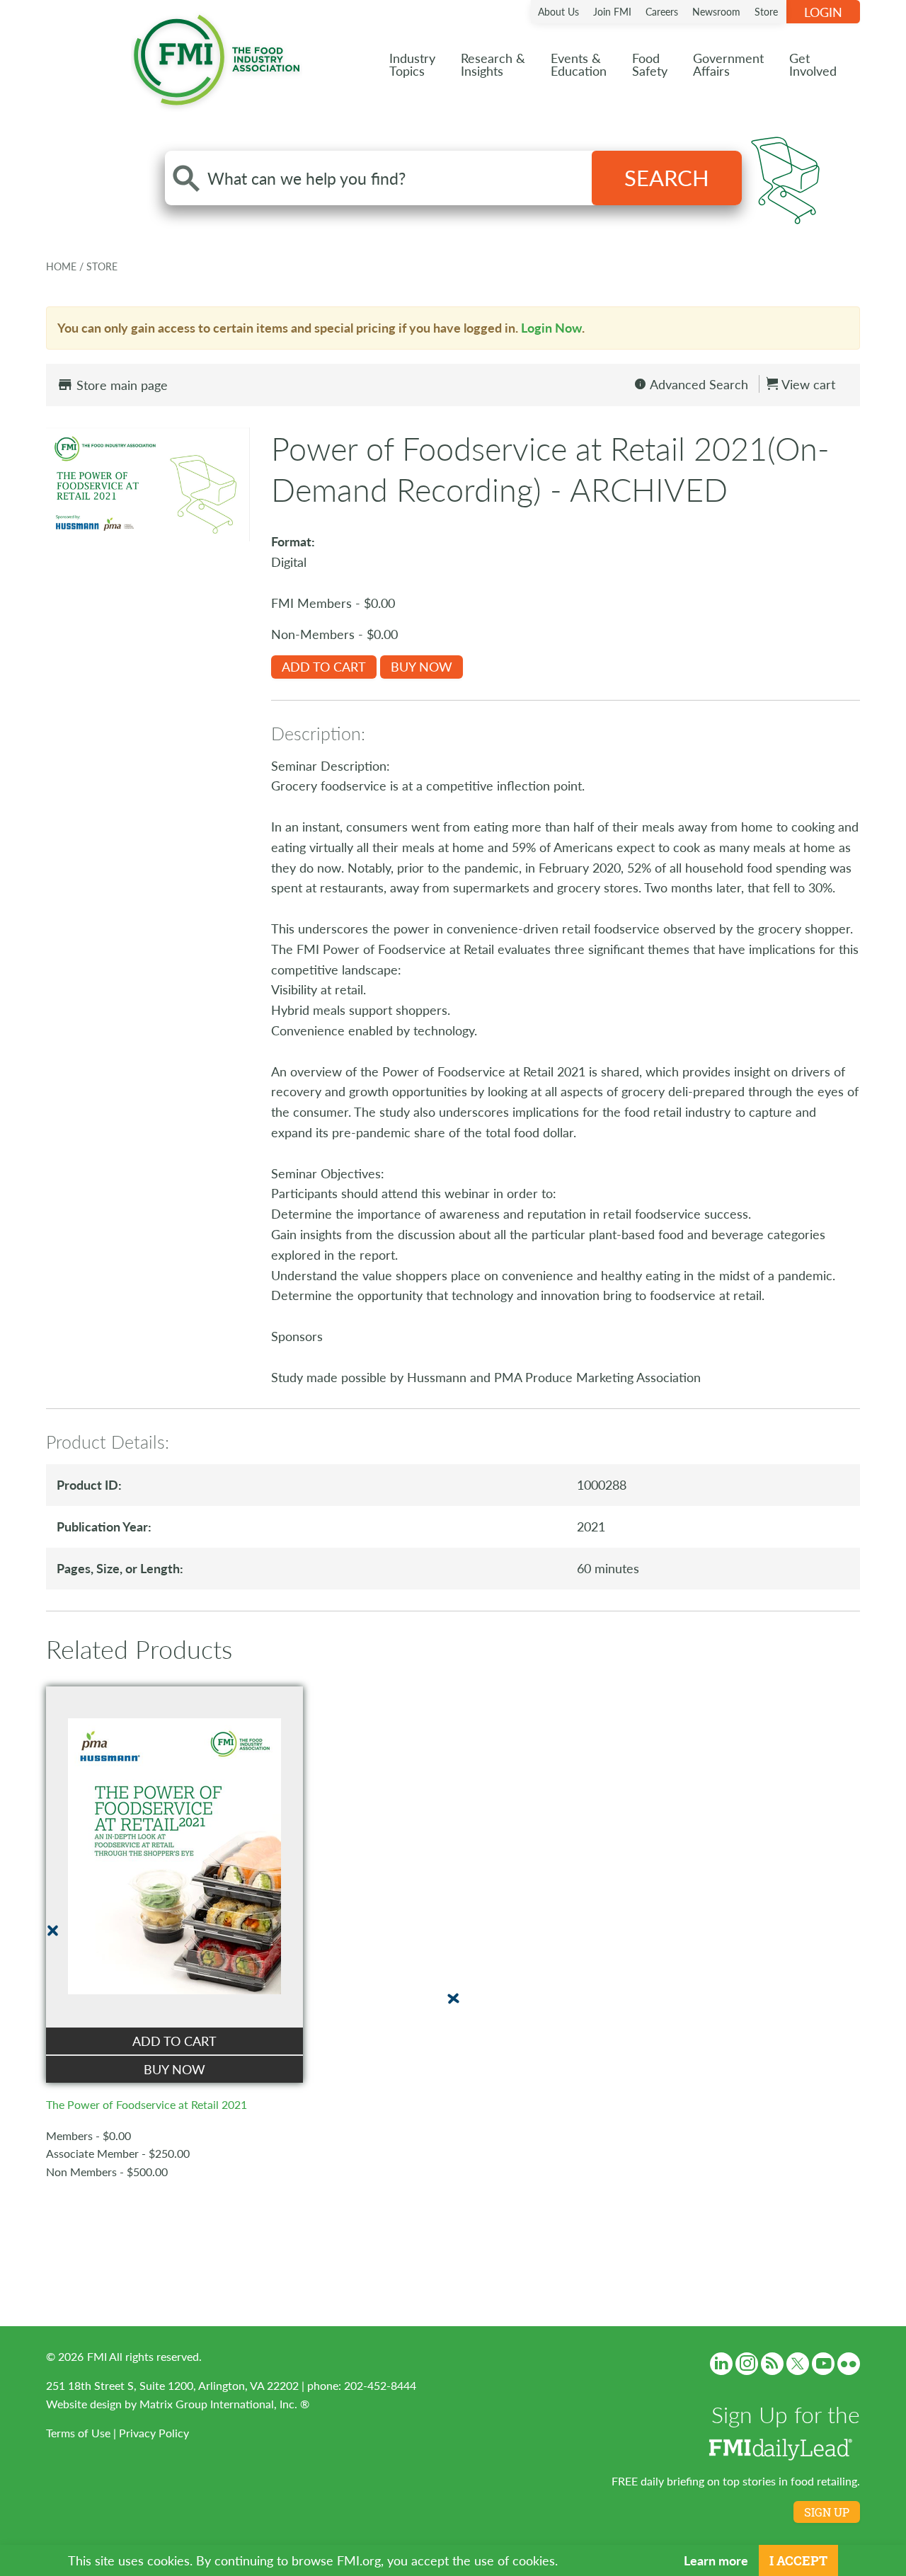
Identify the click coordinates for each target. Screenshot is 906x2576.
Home (63, 266)
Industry (412, 64)
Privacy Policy (154, 2433)
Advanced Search (698, 384)
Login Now (551, 327)
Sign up (827, 2512)
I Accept (798, 2560)
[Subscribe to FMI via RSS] (772, 2364)
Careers (662, 11)
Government (728, 64)
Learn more (716, 2560)
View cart (807, 384)
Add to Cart (324, 666)
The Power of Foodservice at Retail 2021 (147, 2104)
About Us (558, 11)
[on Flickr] (849, 2364)
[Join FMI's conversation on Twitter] (798, 2364)
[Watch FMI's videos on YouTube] (823, 2364)
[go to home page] (217, 57)
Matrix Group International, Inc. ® (224, 2404)
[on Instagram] (747, 2364)
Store (766, 11)
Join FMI (612, 11)
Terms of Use (78, 2433)
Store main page (120, 385)
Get (813, 64)
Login (823, 12)
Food (650, 64)
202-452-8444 (380, 2385)
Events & (579, 64)
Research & (493, 64)
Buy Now (422, 666)
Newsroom (716, 11)
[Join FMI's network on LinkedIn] (721, 2364)
